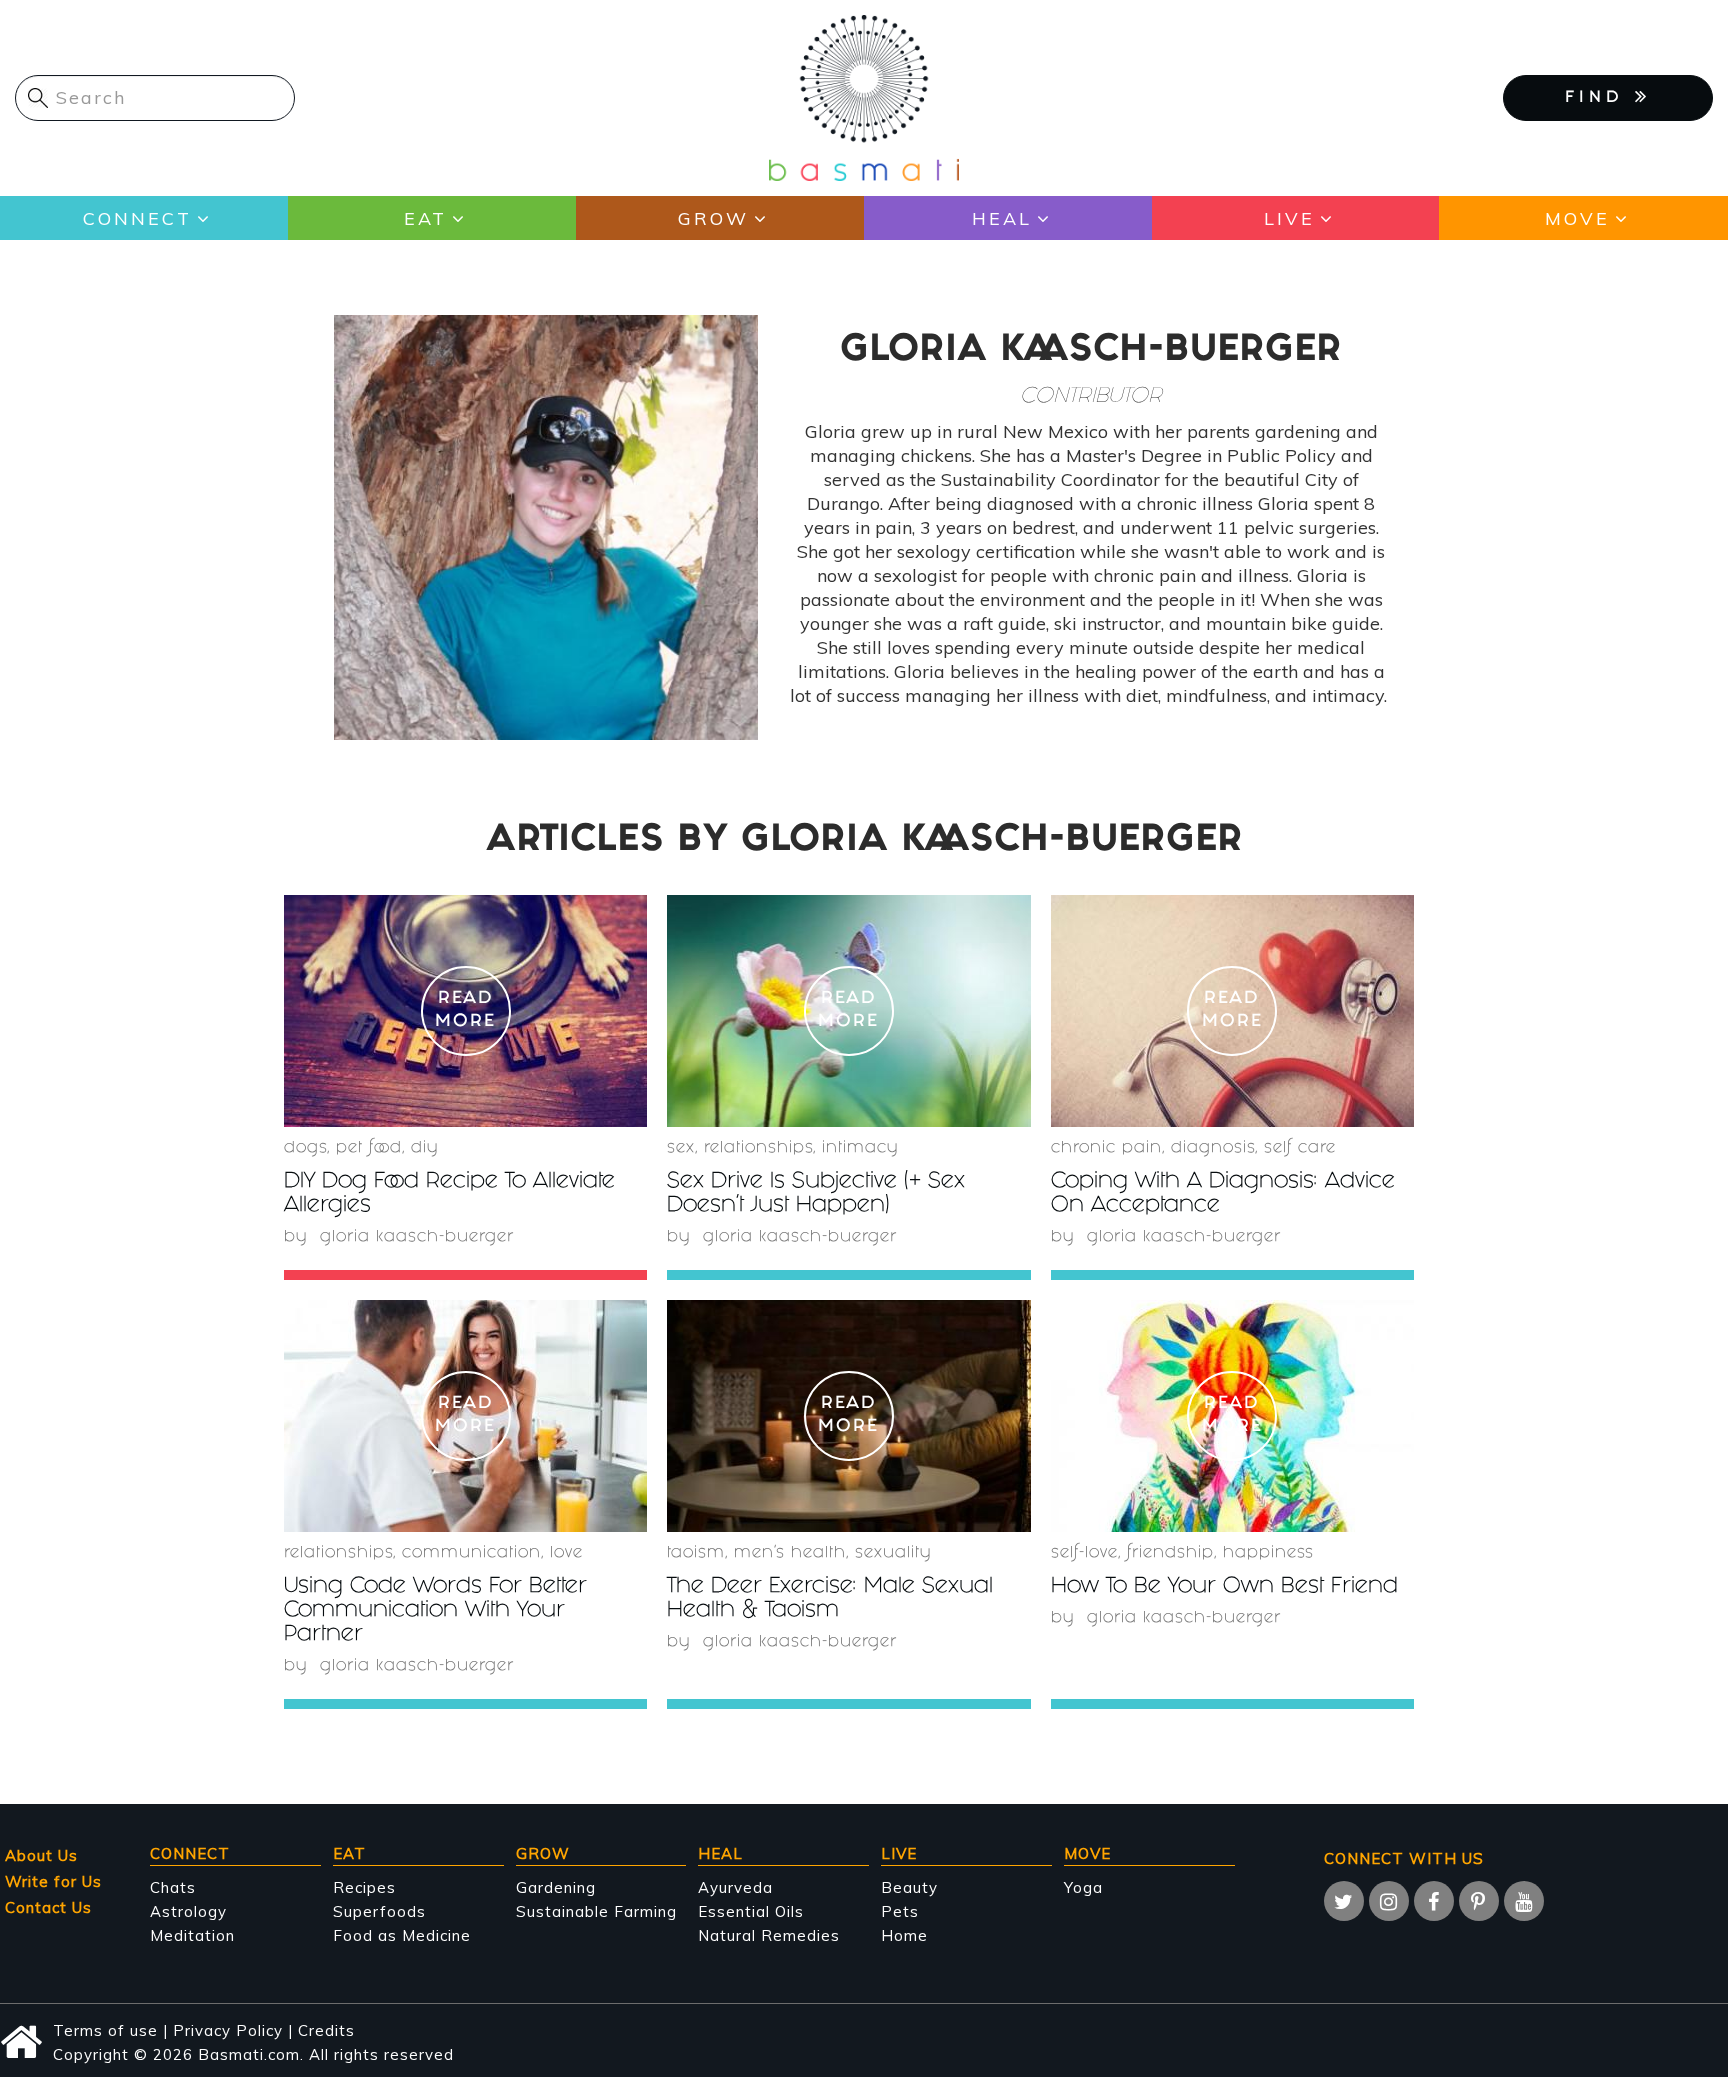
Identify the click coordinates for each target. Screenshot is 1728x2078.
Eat (425, 218)
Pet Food (369, 1148)
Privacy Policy (228, 2030)
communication (471, 1553)
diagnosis (1213, 1148)
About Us (41, 1855)
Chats (173, 1887)
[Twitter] (1344, 1901)
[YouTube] (1524, 1901)
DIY (425, 1148)
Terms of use (105, 2030)
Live (1289, 218)
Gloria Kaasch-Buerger (417, 1237)
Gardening (556, 1887)
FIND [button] (1600, 98)
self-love (1084, 1553)
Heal (1002, 218)
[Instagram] (1389, 1901)
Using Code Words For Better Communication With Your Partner (435, 1611)
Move (1577, 218)
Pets (900, 1911)
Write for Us (53, 1881)
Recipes (364, 1887)
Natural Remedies (769, 1935)
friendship (1170, 1553)
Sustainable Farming (596, 1911)
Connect (137, 218)
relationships (758, 1148)
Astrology (188, 1911)
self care (1300, 1148)
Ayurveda (735, 1887)
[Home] (864, 96)
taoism (696, 1553)
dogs (305, 1148)
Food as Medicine (402, 1935)
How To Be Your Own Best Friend (1224, 1587)
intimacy (860, 1148)
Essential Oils (751, 1911)
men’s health (790, 1553)
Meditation (192, 1935)
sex (681, 1148)
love (566, 1553)
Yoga (1083, 1887)
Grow (713, 218)
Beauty (909, 1887)
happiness (1268, 1553)
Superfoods (379, 1911)
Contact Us (48, 1907)
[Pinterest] (1479, 1901)
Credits (326, 2030)
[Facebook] (1434, 1901)
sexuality (893, 1553)
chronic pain (1106, 1148)
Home (904, 1935)
